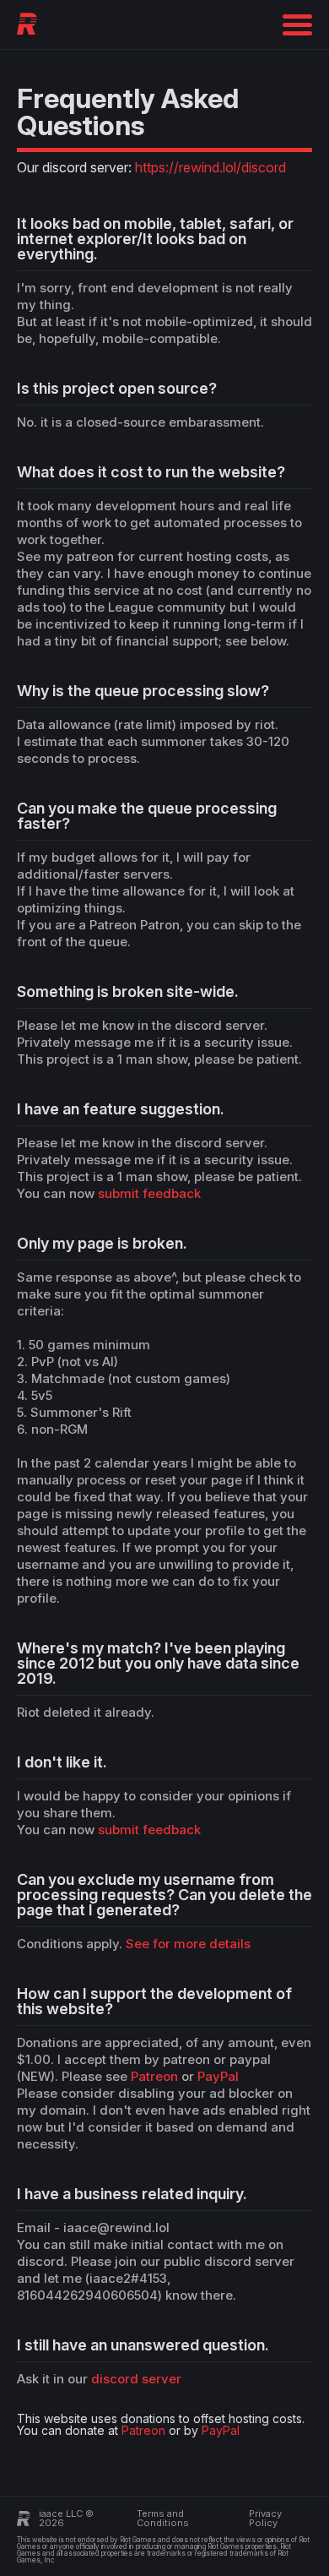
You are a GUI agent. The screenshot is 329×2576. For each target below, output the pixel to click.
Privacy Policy (265, 2518)
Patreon (154, 2076)
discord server (136, 2379)
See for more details (188, 1944)
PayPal (218, 2076)
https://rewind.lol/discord (210, 167)
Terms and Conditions (163, 2518)
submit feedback (149, 1193)
